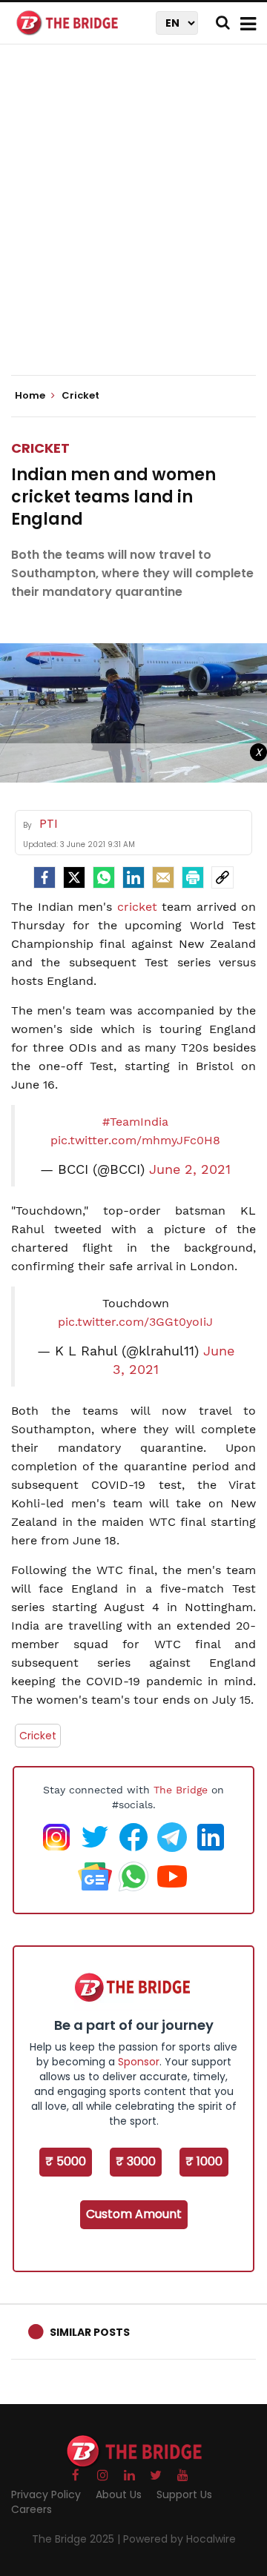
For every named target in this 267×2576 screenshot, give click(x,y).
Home (31, 396)
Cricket (40, 448)
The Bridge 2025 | (78, 2539)
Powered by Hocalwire (179, 2539)
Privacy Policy (46, 2494)
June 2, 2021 (190, 1169)
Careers (32, 2509)
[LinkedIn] (133, 877)
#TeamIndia (135, 1122)
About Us (119, 2494)
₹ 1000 (204, 2161)
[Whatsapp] (104, 877)
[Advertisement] (133, 222)
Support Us (184, 2494)
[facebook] (44, 877)
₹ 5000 (66, 2161)
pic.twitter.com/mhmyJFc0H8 (135, 1140)
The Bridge (181, 1790)
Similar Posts (90, 2332)
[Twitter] (74, 877)
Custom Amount (134, 2214)
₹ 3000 (136, 2161)
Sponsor (139, 2062)
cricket (137, 907)
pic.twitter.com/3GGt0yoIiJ (135, 1322)
